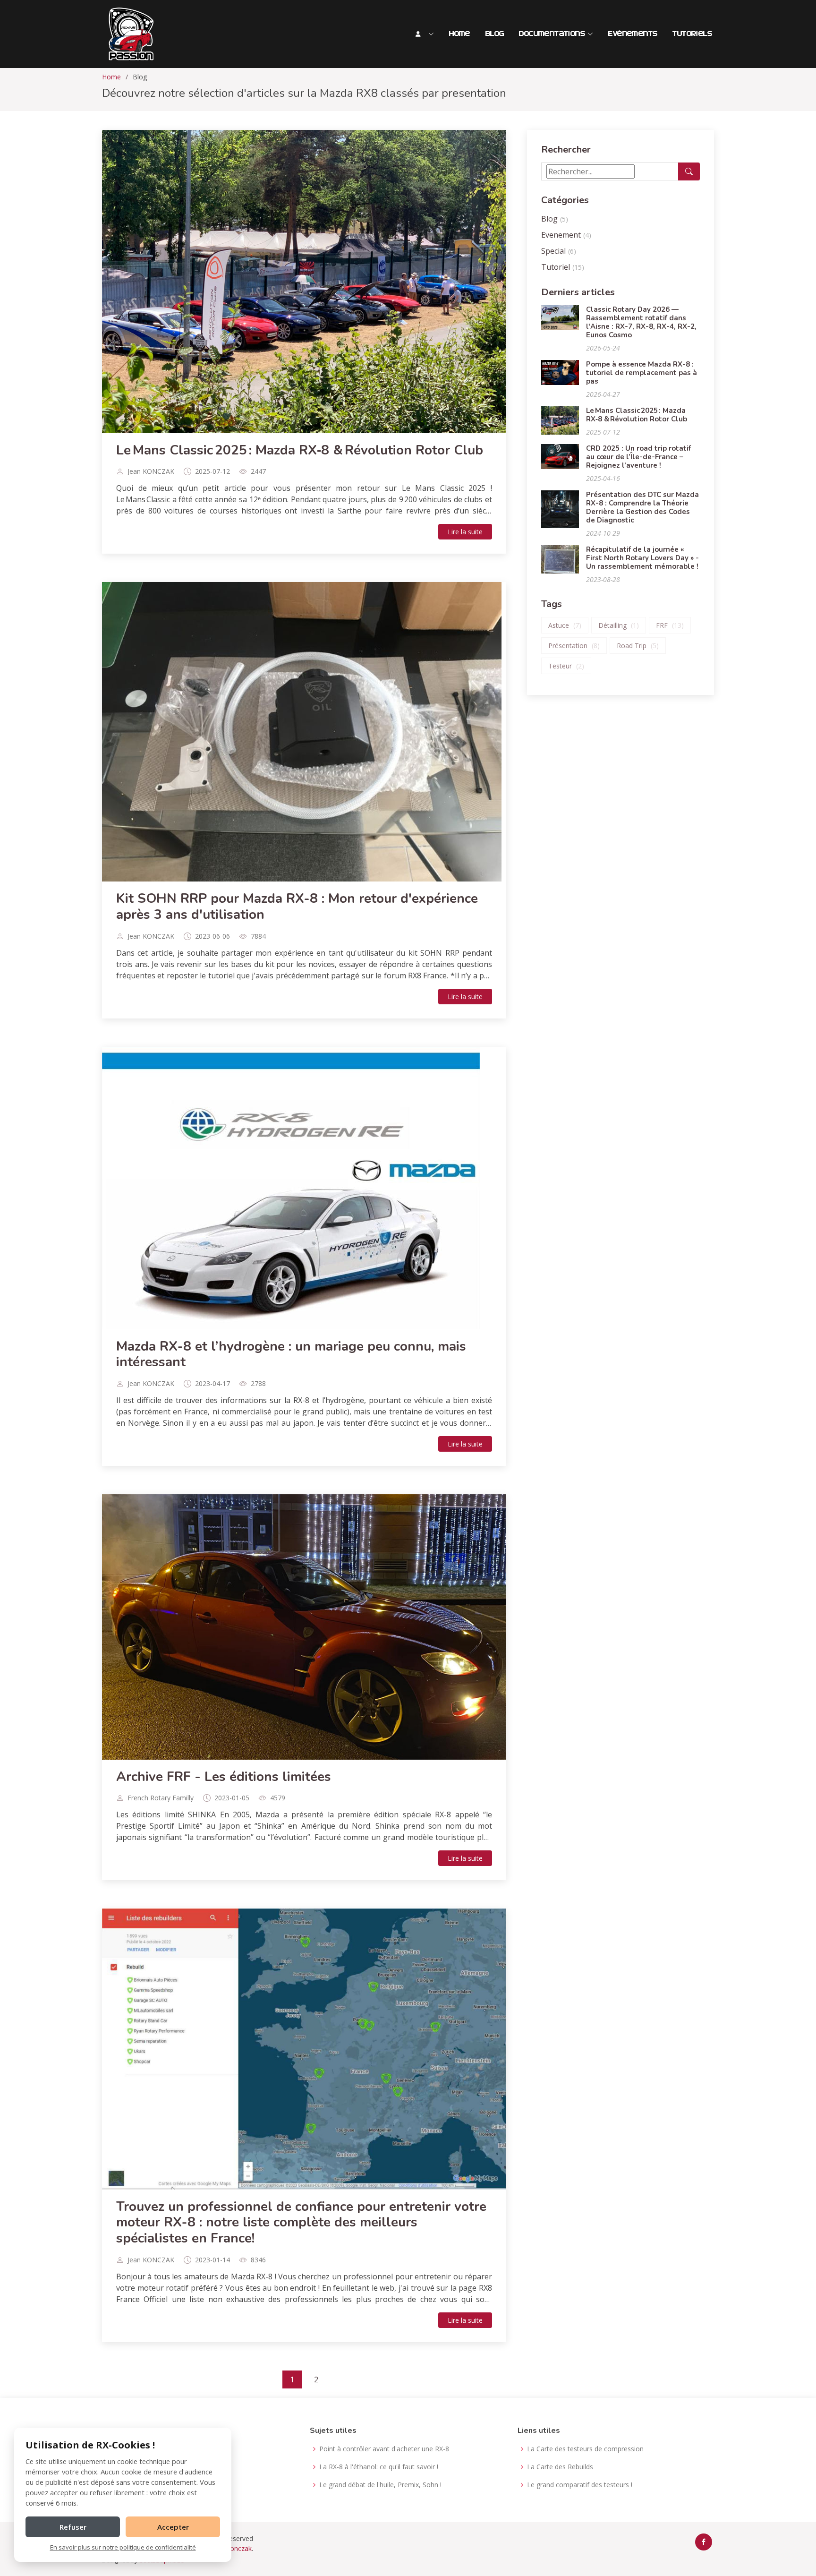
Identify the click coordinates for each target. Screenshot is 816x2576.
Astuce (565, 625)
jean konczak (232, 2548)
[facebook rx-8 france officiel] (704, 2542)
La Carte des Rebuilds (560, 2467)
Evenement (566, 235)
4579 (278, 1798)
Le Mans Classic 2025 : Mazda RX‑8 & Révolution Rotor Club (300, 450)
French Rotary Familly (161, 1798)
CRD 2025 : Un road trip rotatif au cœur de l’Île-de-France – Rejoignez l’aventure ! (638, 457)
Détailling (619, 625)
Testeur (566, 666)
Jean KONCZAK (151, 471)
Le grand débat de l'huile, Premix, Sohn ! (380, 2485)
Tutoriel (563, 267)
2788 (258, 1384)
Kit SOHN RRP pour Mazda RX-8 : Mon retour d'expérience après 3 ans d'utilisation (297, 907)
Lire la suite (465, 532)
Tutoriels (692, 34)
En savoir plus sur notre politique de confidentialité (123, 2547)
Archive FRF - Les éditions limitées (224, 1777)
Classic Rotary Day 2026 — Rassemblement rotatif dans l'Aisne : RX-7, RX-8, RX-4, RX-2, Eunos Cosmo (641, 322)
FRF (670, 625)
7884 (258, 936)
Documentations (552, 34)
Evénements (633, 34)
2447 (258, 471)
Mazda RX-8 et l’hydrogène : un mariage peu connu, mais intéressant (291, 1354)
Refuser (73, 2527)
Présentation (574, 646)
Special (559, 251)
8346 (258, 2260)
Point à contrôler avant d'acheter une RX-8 (384, 2449)
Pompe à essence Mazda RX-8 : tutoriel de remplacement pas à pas (642, 373)
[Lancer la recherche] (689, 171)
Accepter (173, 2527)
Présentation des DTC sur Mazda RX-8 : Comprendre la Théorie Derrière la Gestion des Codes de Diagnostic (642, 507)
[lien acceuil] (130, 34)
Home (460, 34)
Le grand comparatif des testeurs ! (580, 2485)
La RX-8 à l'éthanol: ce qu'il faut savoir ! (379, 2467)
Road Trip (638, 646)
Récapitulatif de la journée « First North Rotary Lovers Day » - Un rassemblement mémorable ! (642, 558)
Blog (495, 34)
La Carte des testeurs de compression (585, 2449)
